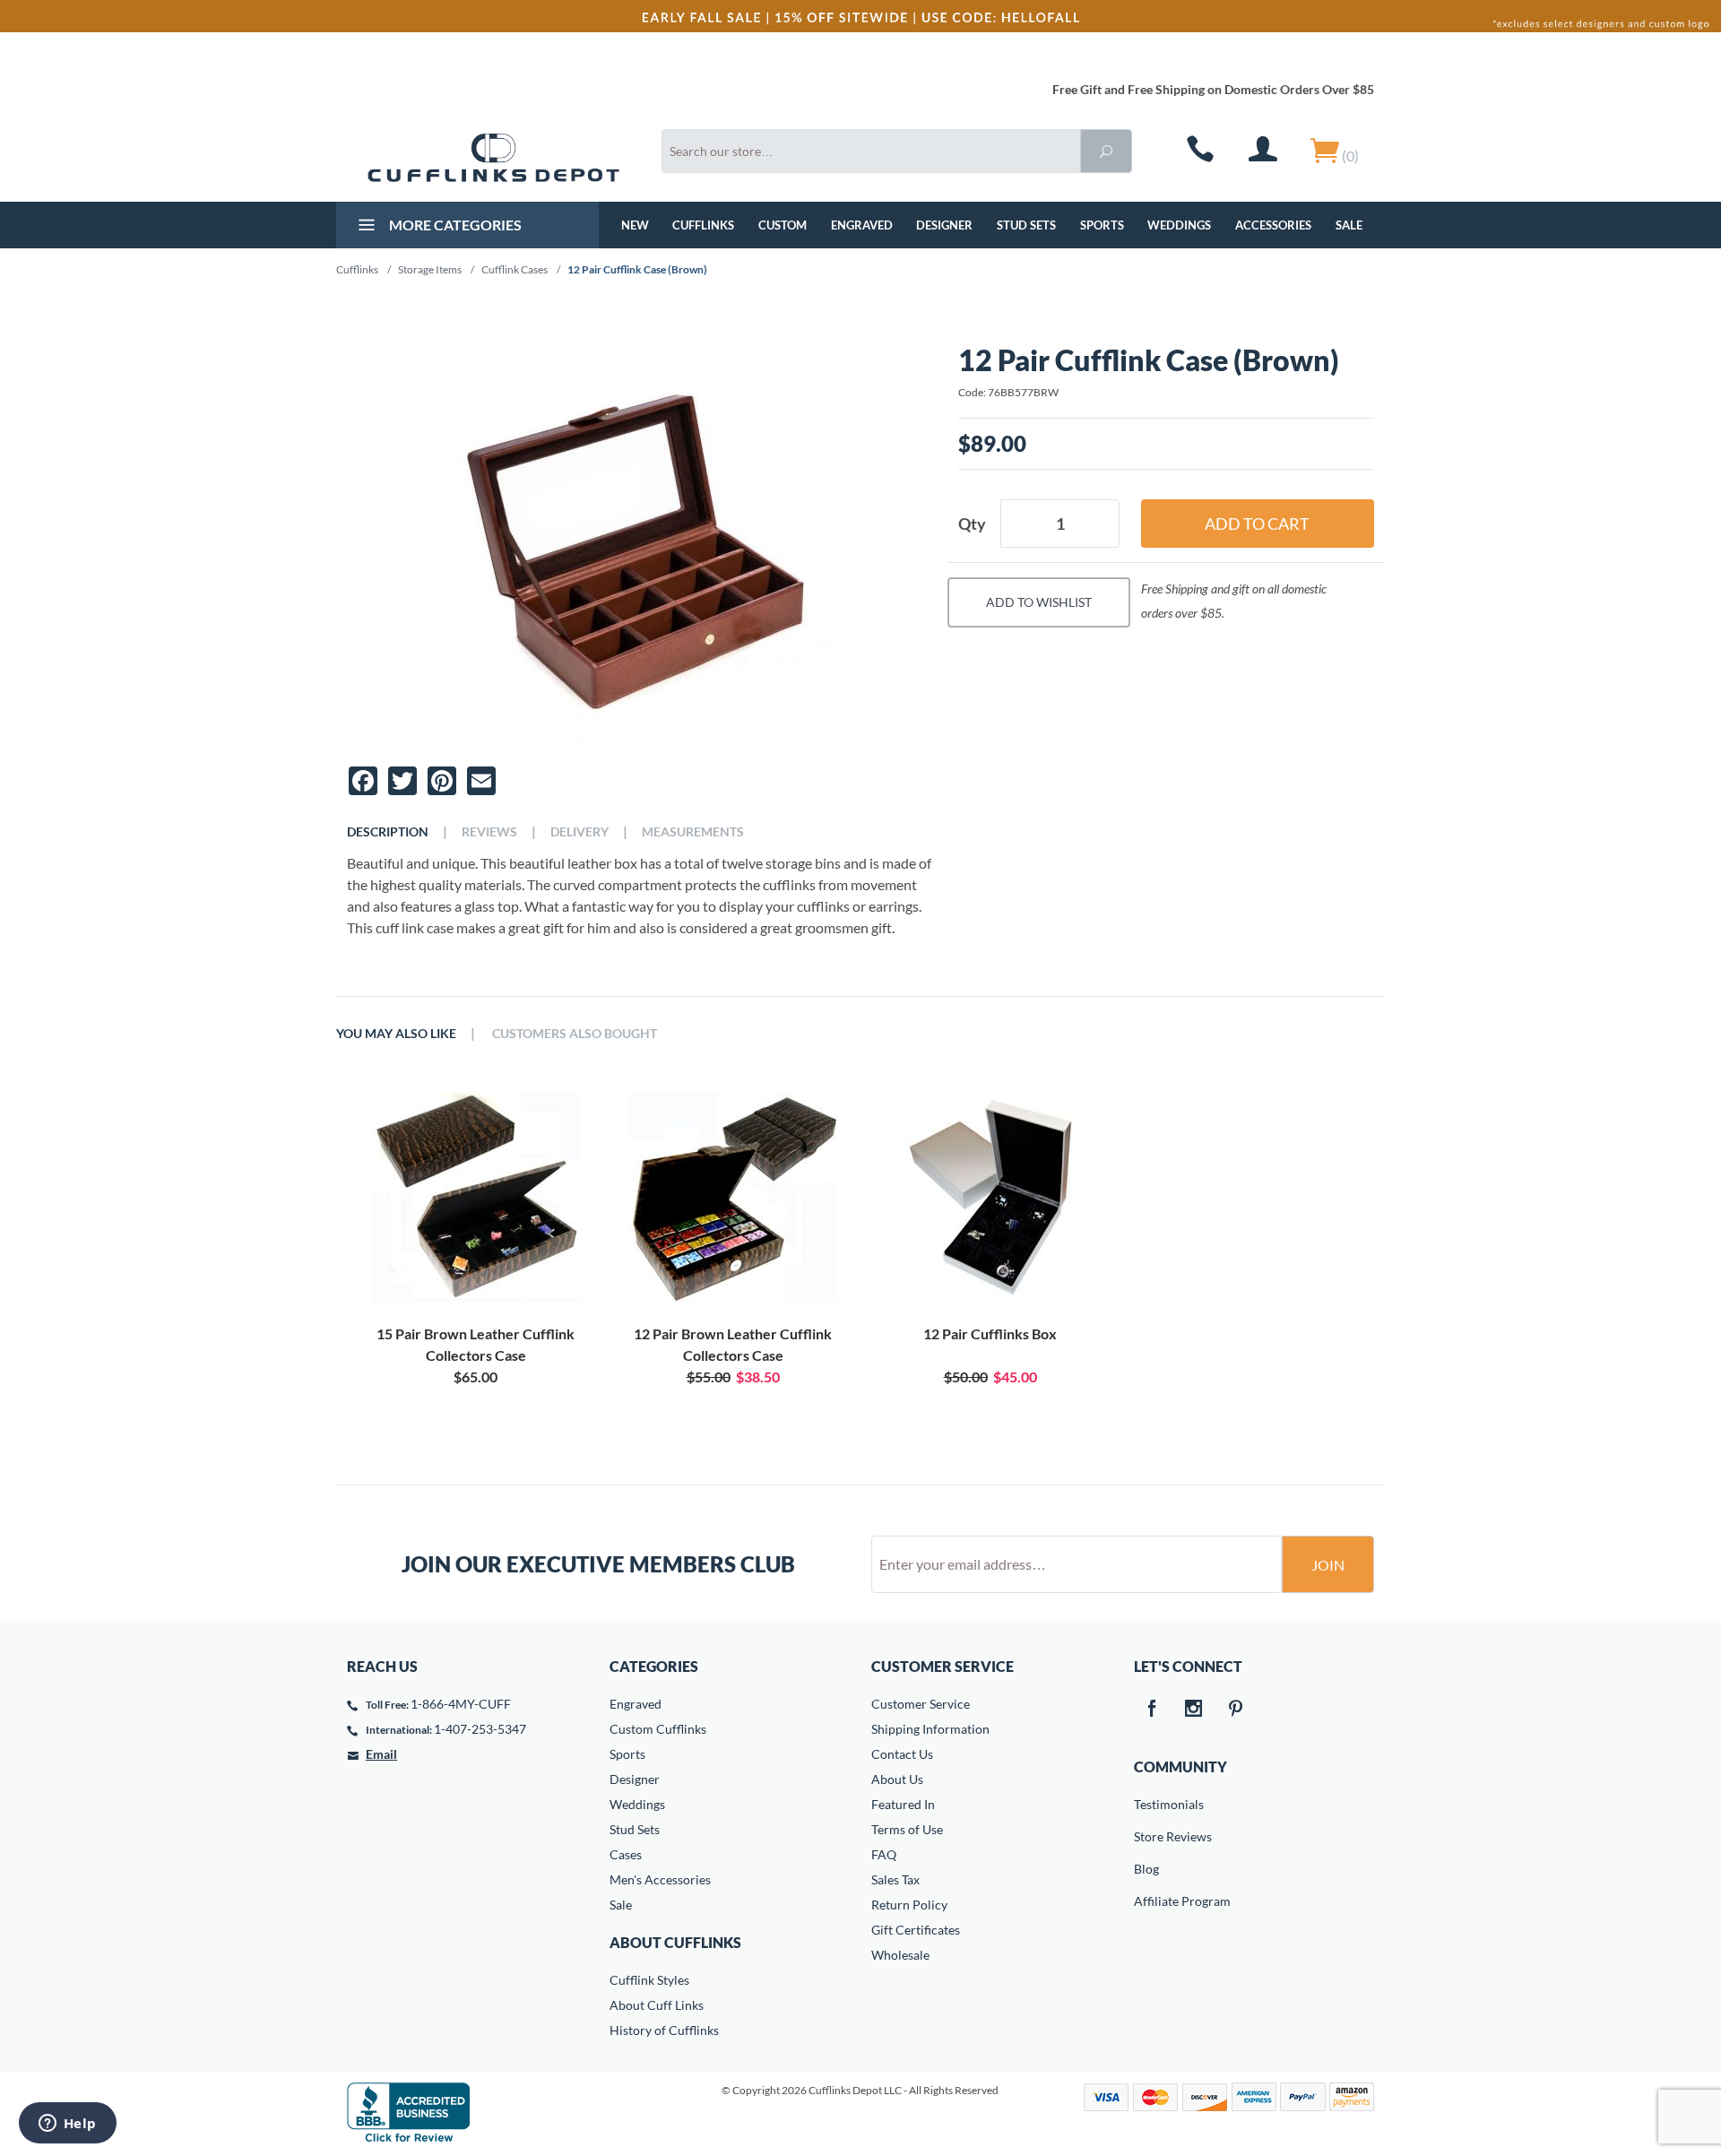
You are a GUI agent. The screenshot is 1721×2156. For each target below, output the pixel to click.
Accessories (1273, 225)
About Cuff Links (657, 2005)
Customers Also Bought (575, 1034)
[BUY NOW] (476, 1198)
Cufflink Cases (515, 269)
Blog (1146, 1869)
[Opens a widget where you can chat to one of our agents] (67, 2125)
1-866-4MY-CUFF (461, 1704)
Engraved (862, 225)
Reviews (489, 832)
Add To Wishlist (1039, 602)
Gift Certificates (916, 1930)
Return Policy (909, 1905)
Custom (783, 225)
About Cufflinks (675, 1942)
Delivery (579, 832)
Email (381, 1754)
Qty (972, 524)
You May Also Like (396, 1034)
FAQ (884, 1854)
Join (1328, 1565)
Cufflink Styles (649, 1980)
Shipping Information (930, 1729)
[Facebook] (1152, 1710)
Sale (1349, 225)
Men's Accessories (660, 1879)
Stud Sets (1026, 225)
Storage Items (430, 269)
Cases (626, 1854)
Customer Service (921, 1704)
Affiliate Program (1146, 1901)
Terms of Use (907, 1829)
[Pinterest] (1236, 1710)
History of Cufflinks (664, 2030)
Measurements (693, 832)
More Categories (454, 225)
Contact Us (902, 1754)
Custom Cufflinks (658, 1729)
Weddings (1179, 225)
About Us (897, 1779)
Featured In (903, 1804)
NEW (635, 225)
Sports (1102, 225)
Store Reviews (1146, 1836)
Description (388, 832)
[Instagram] (1194, 1710)
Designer (944, 225)
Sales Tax (895, 1879)
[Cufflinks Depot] (493, 158)
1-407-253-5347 (480, 1729)
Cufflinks (703, 225)
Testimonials (1146, 1804)
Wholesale (900, 1955)
